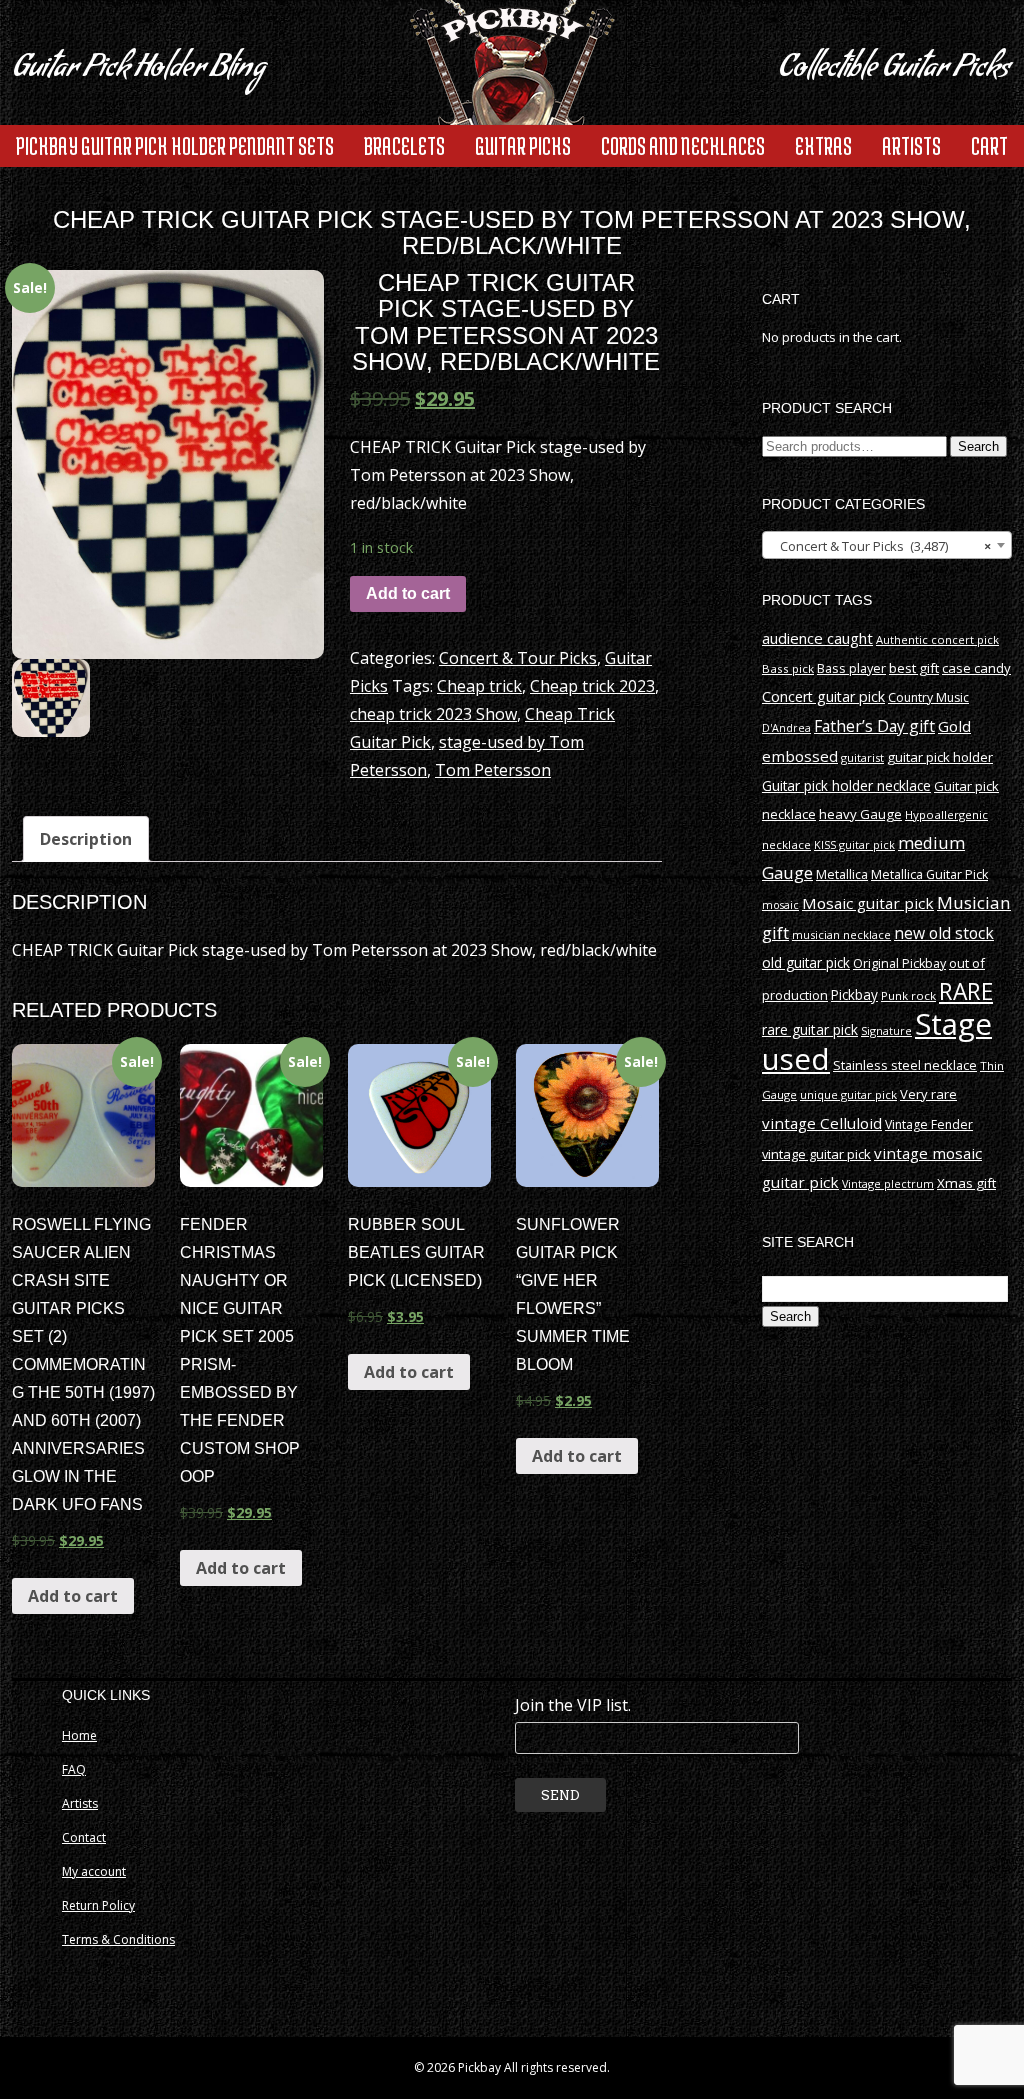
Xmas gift (966, 1183)
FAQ (74, 1769)
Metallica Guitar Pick (929, 874)
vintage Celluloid (822, 1123)
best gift (914, 668)
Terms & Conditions (118, 1939)
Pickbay (854, 995)
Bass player (851, 668)
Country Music (928, 697)
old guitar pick (806, 962)
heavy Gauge (860, 814)
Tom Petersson (493, 770)
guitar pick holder (940, 757)
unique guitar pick (848, 1094)
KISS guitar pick (854, 844)
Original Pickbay (899, 963)
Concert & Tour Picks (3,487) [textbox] (881, 546)
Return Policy (98, 1905)
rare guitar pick (810, 1029)
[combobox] (887, 545)
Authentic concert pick (937, 639)
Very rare (928, 1094)
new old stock (944, 933)
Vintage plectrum (888, 1183)
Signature (886, 1030)
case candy (976, 668)
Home (79, 1735)
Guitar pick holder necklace (846, 785)
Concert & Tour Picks (518, 658)
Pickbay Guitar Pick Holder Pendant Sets (175, 145)
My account (94, 1871)
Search (978, 446)
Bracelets (404, 145)
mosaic (780, 904)
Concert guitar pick (823, 696)
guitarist (862, 757)
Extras (823, 145)
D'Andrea (786, 728)
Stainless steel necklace (905, 1065)
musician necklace (841, 934)
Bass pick (788, 668)
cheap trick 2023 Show (433, 714)
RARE (966, 991)
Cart (989, 145)
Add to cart (408, 593)
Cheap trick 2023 (592, 686)
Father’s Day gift (874, 726)
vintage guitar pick (816, 1154)
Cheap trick (479, 686)
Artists (911, 145)
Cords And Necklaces (683, 145)
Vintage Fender (929, 1124)
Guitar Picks (523, 145)
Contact (84, 1837)
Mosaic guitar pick (868, 903)
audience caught (817, 638)
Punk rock (908, 995)
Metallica (842, 874)
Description (86, 839)
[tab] (86, 839)
